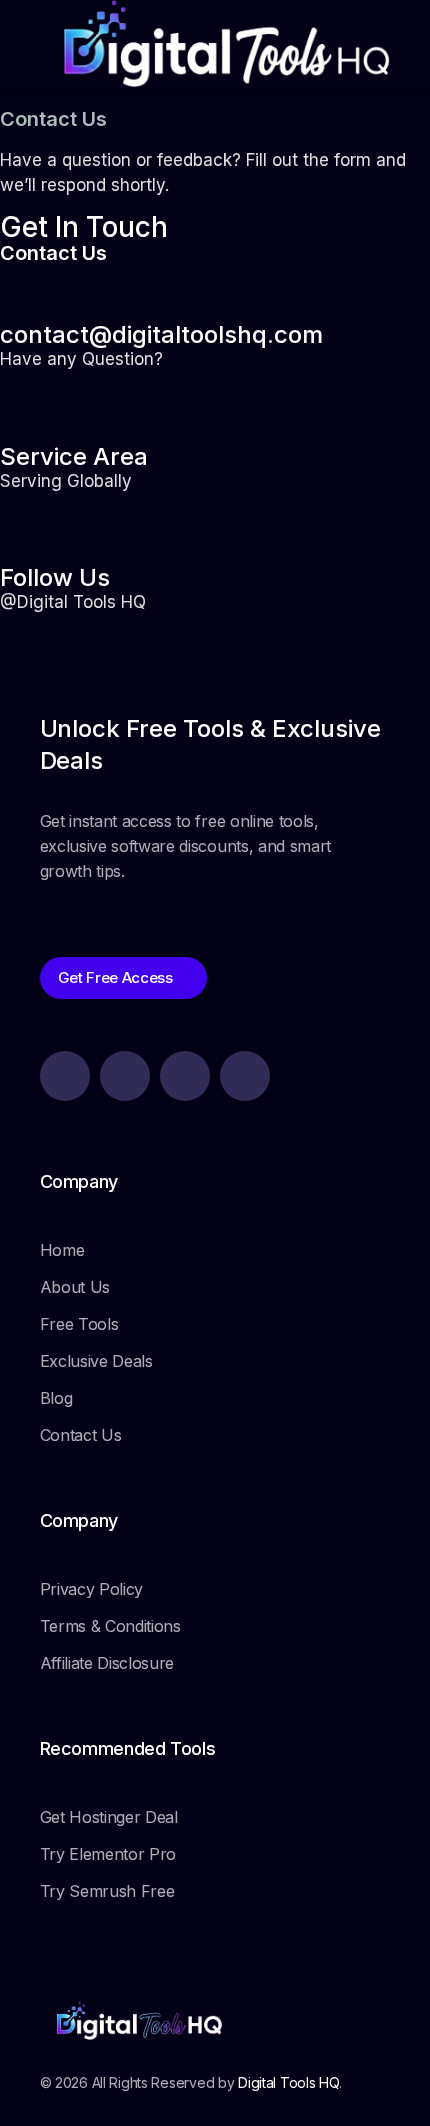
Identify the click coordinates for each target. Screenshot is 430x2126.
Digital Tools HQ (288, 2082)
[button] (215, 93)
